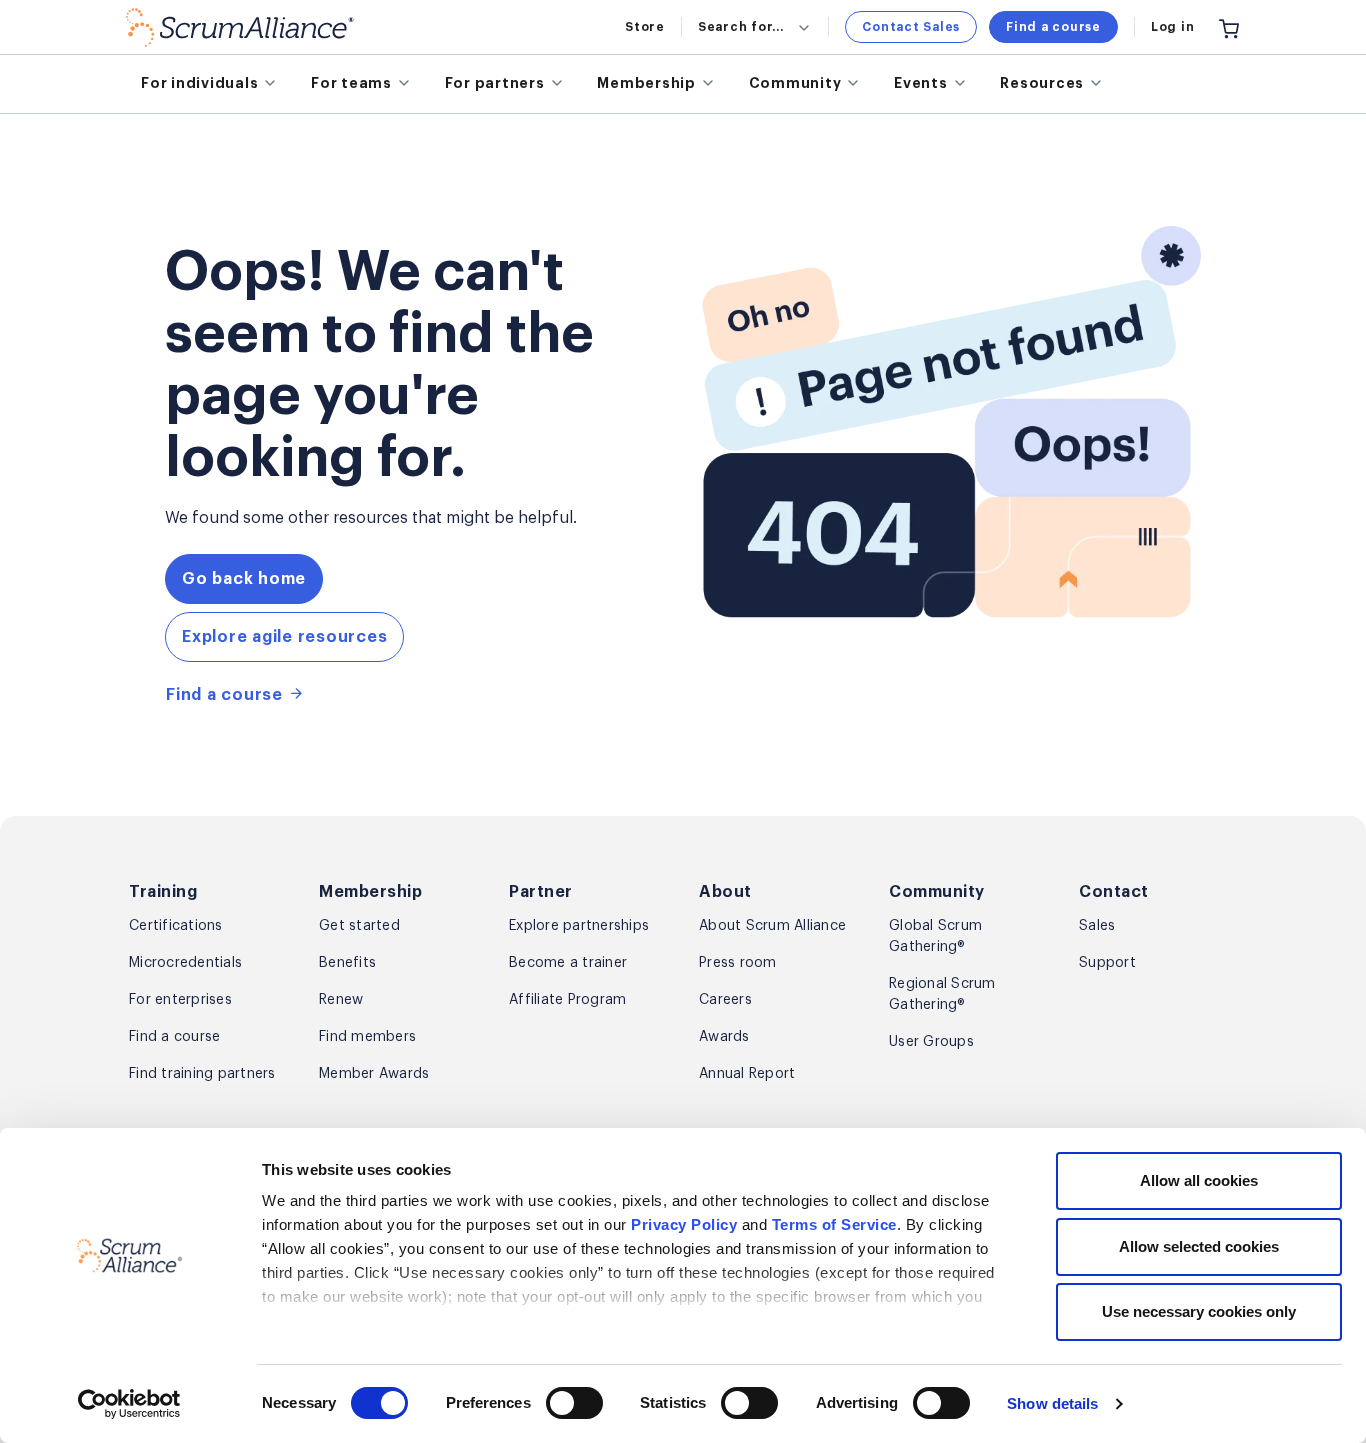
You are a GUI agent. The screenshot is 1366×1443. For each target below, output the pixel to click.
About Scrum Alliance (772, 926)
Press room (738, 963)
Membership (646, 83)
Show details (1052, 1403)
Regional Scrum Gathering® (942, 994)
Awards (724, 1037)
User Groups (931, 1042)
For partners (495, 83)
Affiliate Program (567, 1000)
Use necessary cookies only (1199, 1311)
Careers (725, 1000)
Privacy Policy (684, 1224)
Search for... (741, 27)
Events (921, 83)
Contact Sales (911, 27)
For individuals (199, 83)
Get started (359, 926)
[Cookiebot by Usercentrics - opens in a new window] (129, 1404)
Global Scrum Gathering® (935, 936)
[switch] (574, 1403)
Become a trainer (568, 963)
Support (1107, 963)
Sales (1097, 926)
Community (795, 83)
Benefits (347, 963)
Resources (1042, 83)
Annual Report (747, 1074)
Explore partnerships (579, 926)
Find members (367, 1037)
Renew (341, 1000)
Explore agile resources (284, 637)
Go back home (244, 579)
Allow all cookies (1199, 1180)
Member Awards (374, 1074)
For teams (351, 83)
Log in (1173, 27)
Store (645, 27)
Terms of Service (834, 1224)
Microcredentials (185, 963)
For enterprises (180, 1000)
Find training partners (202, 1074)
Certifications (176, 926)
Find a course (1053, 27)
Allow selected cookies (1199, 1246)
